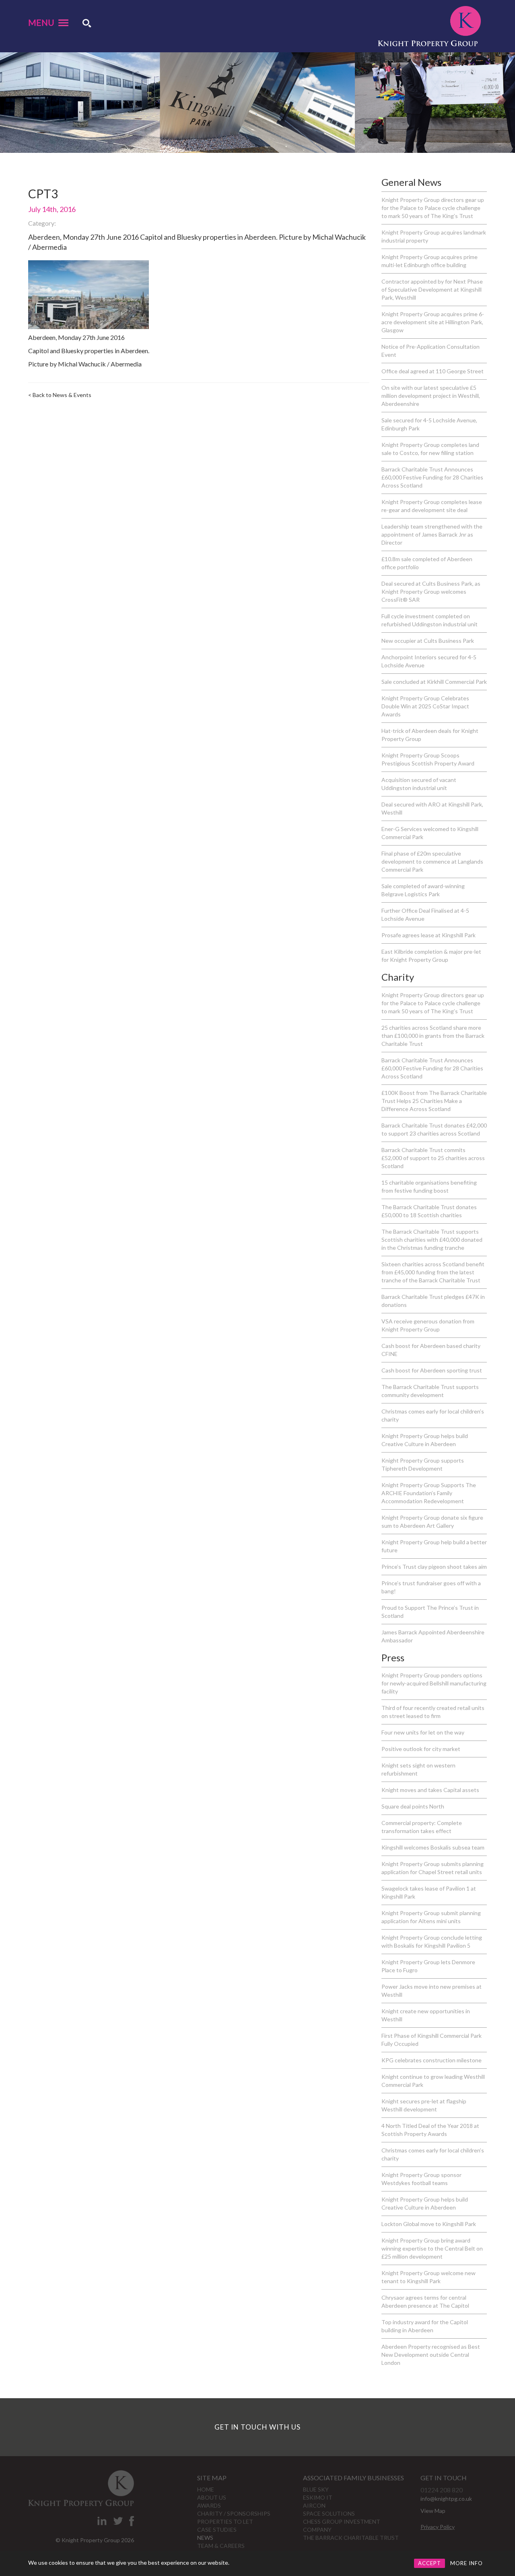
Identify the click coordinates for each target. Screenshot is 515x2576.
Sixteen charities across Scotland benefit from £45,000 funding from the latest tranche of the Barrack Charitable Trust (433, 1272)
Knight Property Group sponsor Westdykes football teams (421, 2179)
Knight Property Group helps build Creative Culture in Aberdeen (425, 1440)
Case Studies (217, 2530)
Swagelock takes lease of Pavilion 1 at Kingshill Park (429, 1892)
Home (206, 2489)
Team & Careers (221, 2546)
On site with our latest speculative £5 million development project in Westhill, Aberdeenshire (431, 396)
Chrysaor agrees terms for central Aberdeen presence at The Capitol (425, 2301)
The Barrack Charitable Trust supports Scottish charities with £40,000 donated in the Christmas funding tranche (432, 1240)
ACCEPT (430, 2563)
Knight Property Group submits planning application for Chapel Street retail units (433, 1868)
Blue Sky (316, 2489)
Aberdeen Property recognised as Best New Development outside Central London (431, 2355)
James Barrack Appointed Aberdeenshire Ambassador (433, 1636)
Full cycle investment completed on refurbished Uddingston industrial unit (430, 620)
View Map (433, 2511)
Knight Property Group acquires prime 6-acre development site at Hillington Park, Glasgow (433, 322)
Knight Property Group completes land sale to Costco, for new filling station (430, 449)
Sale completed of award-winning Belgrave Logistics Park (423, 890)
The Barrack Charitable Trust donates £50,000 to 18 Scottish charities (429, 1211)
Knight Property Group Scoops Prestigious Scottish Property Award (428, 759)
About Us (212, 2497)
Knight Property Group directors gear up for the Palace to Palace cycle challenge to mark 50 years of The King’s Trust (433, 208)
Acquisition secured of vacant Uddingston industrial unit (419, 784)
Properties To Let (225, 2521)
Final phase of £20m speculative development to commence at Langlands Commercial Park (432, 861)
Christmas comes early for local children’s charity (433, 1415)
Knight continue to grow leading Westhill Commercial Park (433, 2081)
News (205, 2538)
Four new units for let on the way (423, 1732)
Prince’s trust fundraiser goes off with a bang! (431, 1587)
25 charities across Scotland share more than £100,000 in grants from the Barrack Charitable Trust (433, 1036)
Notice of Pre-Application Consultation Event (431, 351)
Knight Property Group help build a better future (434, 1546)
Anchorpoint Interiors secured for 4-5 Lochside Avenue (429, 661)
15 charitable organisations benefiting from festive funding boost (429, 1186)
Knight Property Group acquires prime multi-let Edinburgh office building (430, 261)
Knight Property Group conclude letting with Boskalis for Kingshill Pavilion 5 (432, 1941)
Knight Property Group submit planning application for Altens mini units (431, 1917)
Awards (209, 2505)
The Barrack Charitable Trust (351, 2538)
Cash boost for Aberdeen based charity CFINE (431, 1350)
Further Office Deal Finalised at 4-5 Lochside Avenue (425, 915)
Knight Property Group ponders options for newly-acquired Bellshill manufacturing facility (434, 1683)
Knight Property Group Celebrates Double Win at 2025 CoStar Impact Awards (425, 706)
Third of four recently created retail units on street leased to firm (433, 1712)
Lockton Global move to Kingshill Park (429, 2224)
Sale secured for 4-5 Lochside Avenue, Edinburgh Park (429, 424)
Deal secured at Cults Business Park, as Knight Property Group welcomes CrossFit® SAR (431, 592)
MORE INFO (467, 2563)
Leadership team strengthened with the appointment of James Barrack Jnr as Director (432, 534)
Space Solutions (329, 2513)
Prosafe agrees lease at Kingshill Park (428, 935)
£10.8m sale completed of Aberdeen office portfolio (427, 563)
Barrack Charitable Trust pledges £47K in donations (433, 1301)
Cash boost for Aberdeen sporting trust (432, 1370)
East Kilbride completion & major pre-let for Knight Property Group (431, 956)
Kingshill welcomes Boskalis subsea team (433, 1847)
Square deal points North (413, 1806)
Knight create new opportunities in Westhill (426, 2015)
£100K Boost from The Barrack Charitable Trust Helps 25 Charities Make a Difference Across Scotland (434, 1101)
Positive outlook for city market (421, 1749)
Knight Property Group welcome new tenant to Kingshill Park (428, 2277)
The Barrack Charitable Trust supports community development (430, 1391)
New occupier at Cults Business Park (428, 641)
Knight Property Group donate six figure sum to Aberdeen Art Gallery (432, 1522)
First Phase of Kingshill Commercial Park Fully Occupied (432, 2040)
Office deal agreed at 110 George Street (433, 371)
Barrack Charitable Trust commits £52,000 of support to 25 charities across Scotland (433, 1158)
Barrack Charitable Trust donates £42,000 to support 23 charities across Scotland (434, 1129)
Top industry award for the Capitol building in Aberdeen (425, 2326)
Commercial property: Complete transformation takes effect (422, 1827)
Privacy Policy (438, 2527)
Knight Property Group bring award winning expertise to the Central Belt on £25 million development (432, 2248)
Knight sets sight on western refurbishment (418, 1769)
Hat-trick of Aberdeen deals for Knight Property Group (430, 735)
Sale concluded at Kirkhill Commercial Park (434, 682)
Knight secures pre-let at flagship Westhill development (424, 2105)
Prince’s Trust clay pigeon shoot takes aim (434, 1567)
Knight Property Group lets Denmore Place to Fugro (428, 1966)
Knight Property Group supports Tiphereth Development (423, 1464)
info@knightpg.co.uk (446, 2499)
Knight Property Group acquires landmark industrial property (434, 236)
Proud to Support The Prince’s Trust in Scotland (430, 1612)
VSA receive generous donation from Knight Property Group (428, 1325)
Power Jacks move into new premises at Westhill (432, 1991)
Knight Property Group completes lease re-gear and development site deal (432, 506)
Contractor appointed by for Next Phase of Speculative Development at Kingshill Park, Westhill (432, 289)
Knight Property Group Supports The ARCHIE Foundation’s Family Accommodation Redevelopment (429, 1493)
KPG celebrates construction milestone (432, 2060)
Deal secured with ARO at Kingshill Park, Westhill (432, 808)
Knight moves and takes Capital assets (430, 1790)
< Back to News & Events (60, 395)
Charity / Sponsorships (234, 2513)
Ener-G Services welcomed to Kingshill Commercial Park (430, 833)
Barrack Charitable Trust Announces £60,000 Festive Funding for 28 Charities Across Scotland (432, 477)
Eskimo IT (318, 2497)
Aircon (314, 2505)
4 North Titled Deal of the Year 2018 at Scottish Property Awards (430, 2130)
